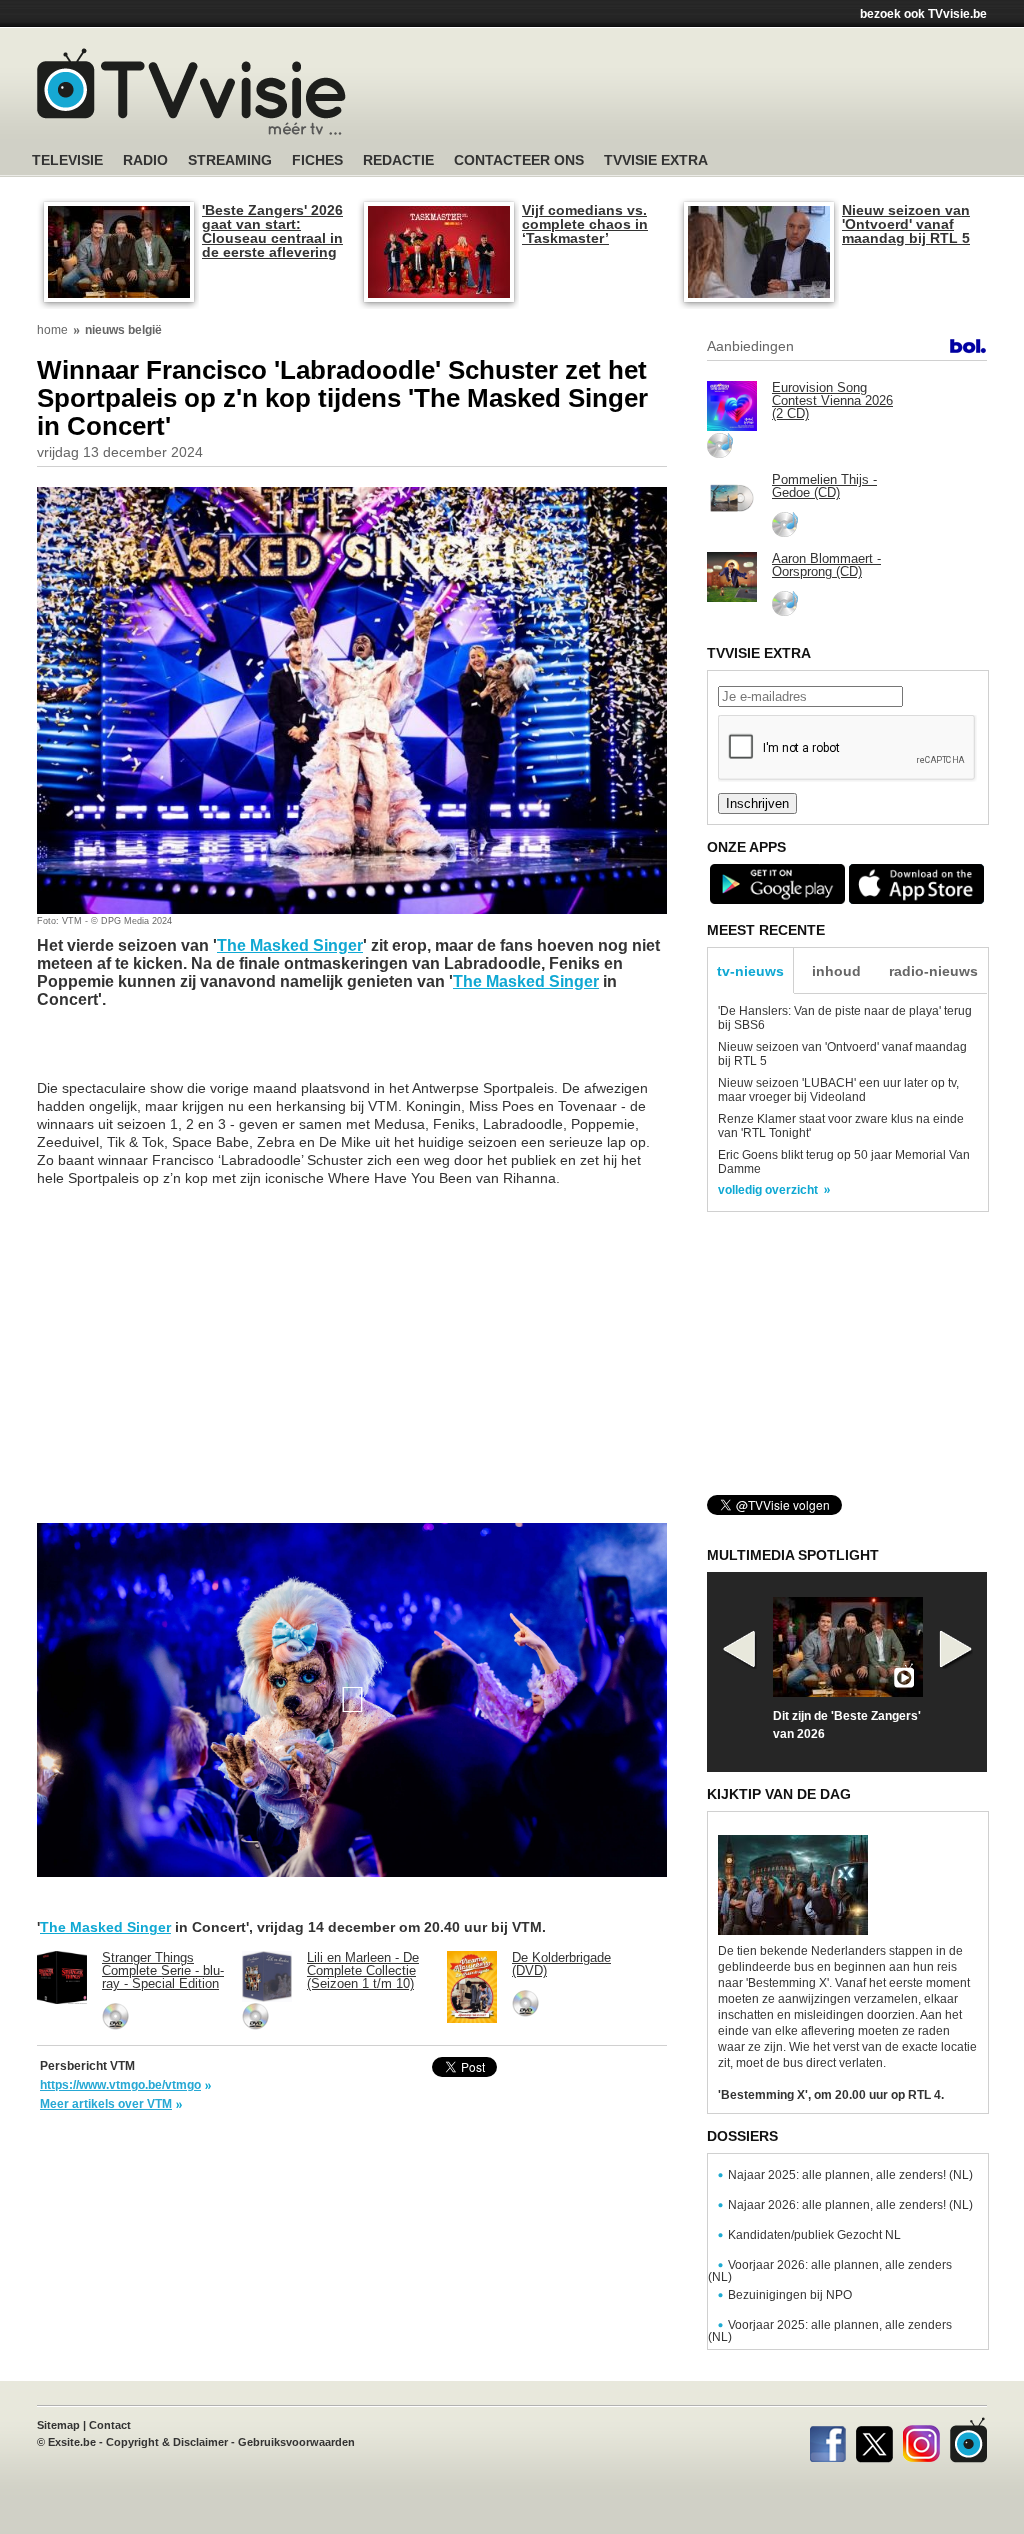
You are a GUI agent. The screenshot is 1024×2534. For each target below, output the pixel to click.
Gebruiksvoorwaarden (296, 2442)
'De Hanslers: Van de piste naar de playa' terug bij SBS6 (845, 1018)
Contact (110, 2425)
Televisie (67, 160)
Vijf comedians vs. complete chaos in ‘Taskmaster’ (585, 224)
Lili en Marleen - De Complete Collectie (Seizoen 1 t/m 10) (363, 1970)
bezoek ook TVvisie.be (923, 14)
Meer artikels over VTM (106, 2104)
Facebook (827, 2440)
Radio (145, 160)
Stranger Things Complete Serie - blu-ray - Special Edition (163, 1970)
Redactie (398, 160)
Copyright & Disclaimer (167, 2442)
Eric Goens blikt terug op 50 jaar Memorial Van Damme (844, 1162)
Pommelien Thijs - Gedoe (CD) (824, 486)
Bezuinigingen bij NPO (790, 2295)
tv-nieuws (750, 971)
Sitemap (58, 2425)
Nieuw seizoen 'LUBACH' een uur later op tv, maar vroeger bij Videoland (838, 1090)
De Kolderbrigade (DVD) (561, 1964)
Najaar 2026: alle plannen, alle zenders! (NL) (850, 2205)
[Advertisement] (702, 95)
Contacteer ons (519, 160)
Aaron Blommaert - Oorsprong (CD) (826, 565)
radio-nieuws (933, 971)
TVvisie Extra (656, 160)
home (52, 330)
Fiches (317, 160)
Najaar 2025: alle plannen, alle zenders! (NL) (850, 2175)
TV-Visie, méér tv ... (191, 91)
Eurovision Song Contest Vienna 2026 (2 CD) (832, 400)
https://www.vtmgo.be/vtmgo (120, 2085)
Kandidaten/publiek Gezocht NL (814, 2235)
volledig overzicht (768, 1190)
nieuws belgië (123, 330)
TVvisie (968, 2440)
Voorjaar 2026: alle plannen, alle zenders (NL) (830, 2271)
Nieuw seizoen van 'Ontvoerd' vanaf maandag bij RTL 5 (906, 224)
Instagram (921, 2440)
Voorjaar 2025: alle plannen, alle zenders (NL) (830, 2331)
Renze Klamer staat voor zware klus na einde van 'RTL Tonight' (841, 1126)
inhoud (836, 971)
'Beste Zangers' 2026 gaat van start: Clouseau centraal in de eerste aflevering (272, 231)
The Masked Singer (290, 945)
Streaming (230, 160)
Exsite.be (72, 2442)
